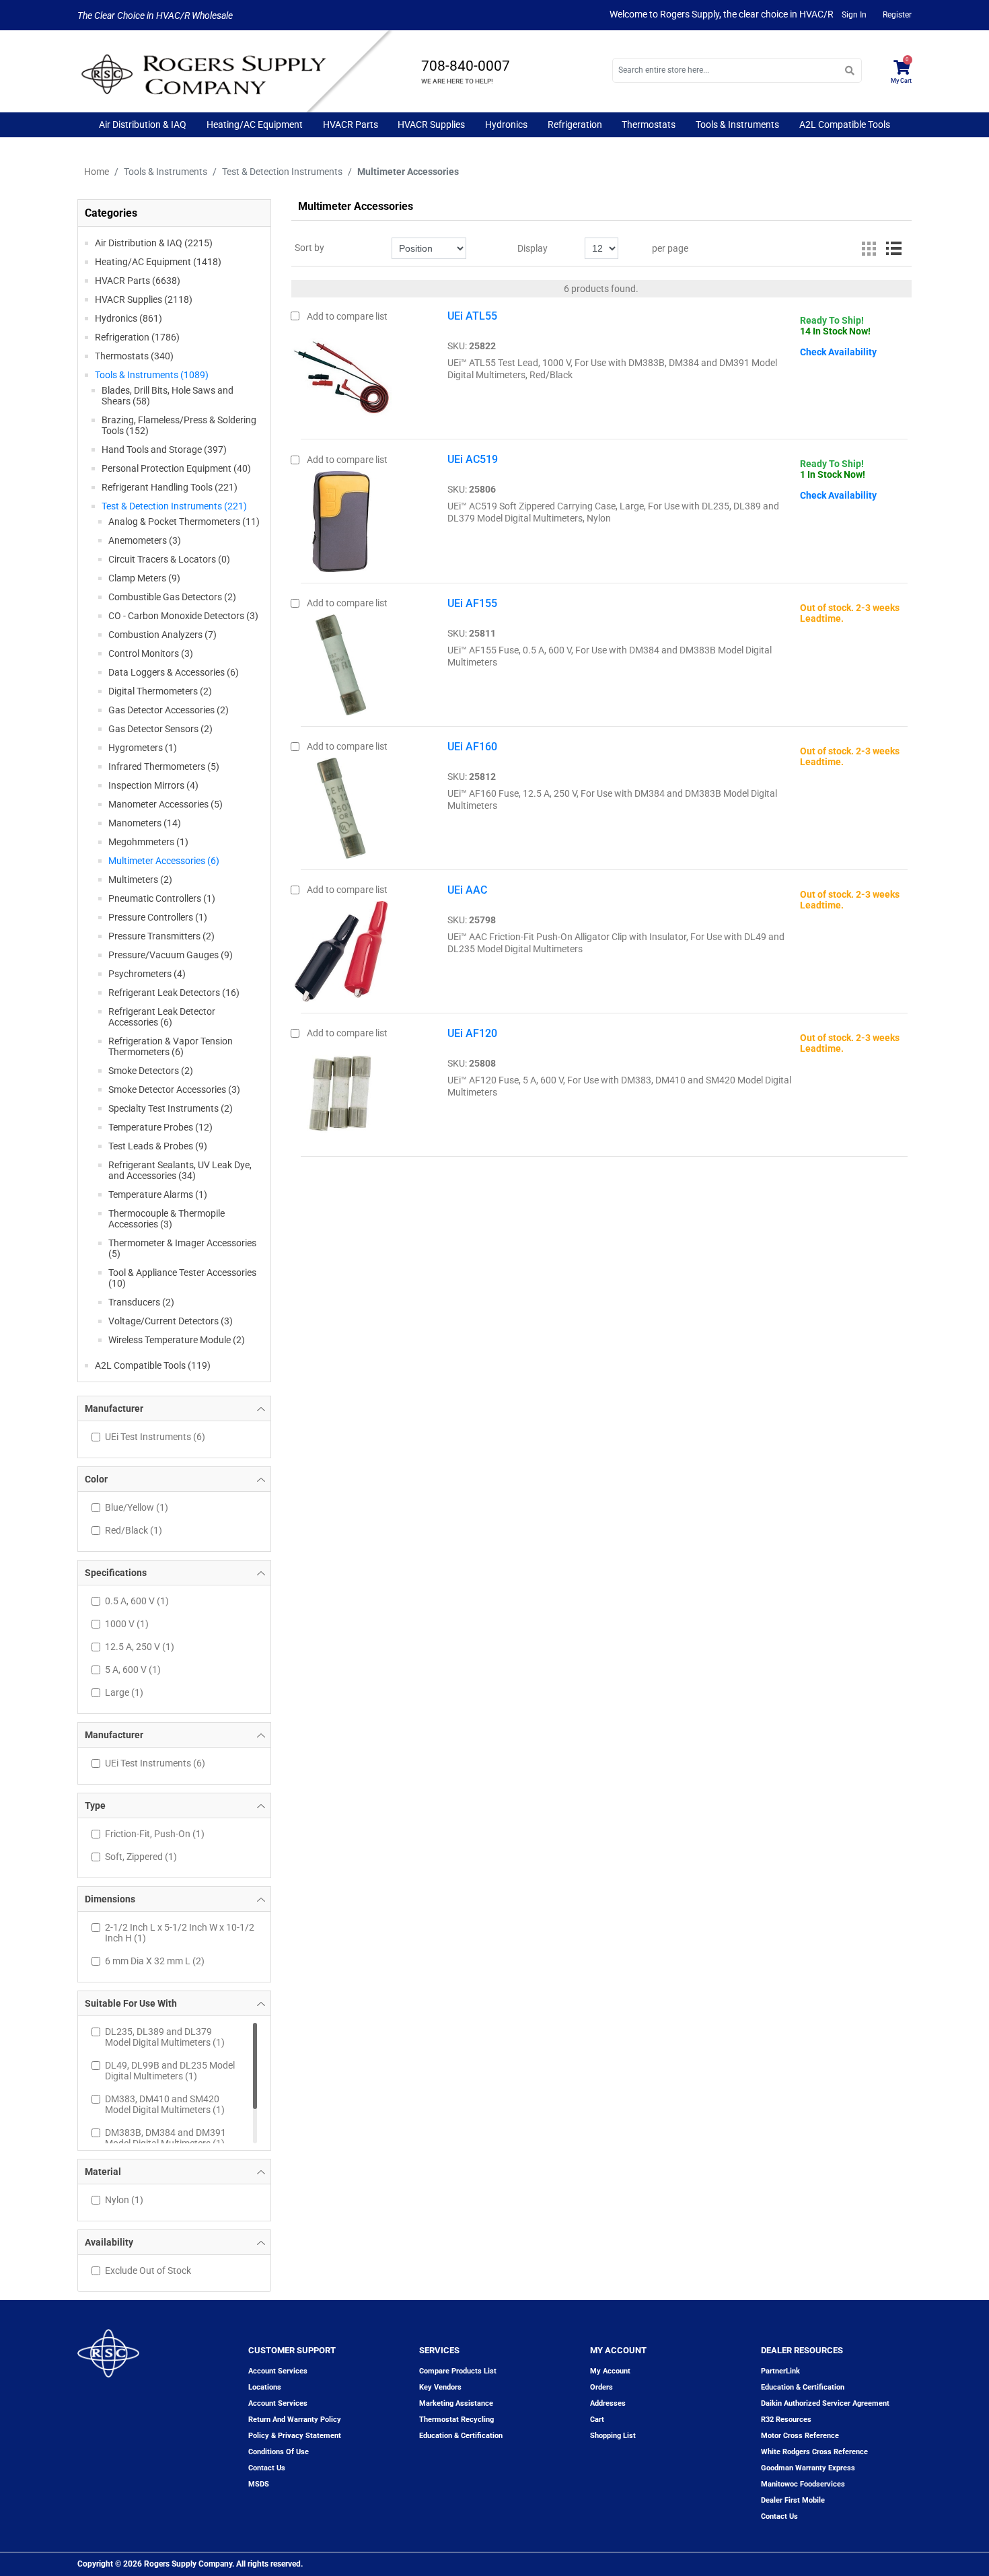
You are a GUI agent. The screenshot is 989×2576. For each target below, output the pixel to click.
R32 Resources (786, 2420)
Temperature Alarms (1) (158, 1194)
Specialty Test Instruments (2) (171, 1108)
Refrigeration (575, 124)
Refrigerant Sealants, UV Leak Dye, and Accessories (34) (180, 1170)
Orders (601, 2387)
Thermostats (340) (134, 356)
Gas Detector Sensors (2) (160, 729)
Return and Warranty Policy (295, 2420)
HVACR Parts (351, 124)
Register (897, 15)
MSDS (259, 2484)
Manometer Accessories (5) (166, 804)
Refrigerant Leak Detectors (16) (174, 993)
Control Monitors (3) (151, 653)
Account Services (278, 2371)
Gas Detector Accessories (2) (169, 710)
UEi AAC (467, 890)
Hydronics (506, 124)
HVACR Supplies (431, 124)
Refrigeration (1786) (137, 337)
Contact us (267, 2468)
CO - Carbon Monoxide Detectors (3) (183, 616)
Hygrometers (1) (143, 748)
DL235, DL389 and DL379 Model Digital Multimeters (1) (165, 2037)
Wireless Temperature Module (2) (177, 1340)
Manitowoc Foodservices (803, 2484)
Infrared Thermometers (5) (164, 766)
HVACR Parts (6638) (138, 281)
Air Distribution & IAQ (143, 124)
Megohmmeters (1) (148, 842)
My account (610, 2371)
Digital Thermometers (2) (160, 691)
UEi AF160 (472, 747)
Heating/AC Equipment (255, 124)
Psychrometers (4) (147, 974)
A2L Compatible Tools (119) (153, 1365)
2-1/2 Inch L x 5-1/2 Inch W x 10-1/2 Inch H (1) (180, 1933)
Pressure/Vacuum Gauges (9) (171, 955)
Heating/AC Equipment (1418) (158, 262)
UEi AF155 (472, 603)
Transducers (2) (141, 1302)
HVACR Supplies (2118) (144, 299)
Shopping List (613, 2436)
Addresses (608, 2403)
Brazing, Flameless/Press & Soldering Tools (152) (179, 425)
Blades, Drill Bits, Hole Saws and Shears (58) (168, 396)
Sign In (854, 15)
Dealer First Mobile (793, 2500)
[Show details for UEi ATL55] (341, 374)
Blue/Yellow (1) (137, 1507)
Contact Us (779, 2516)
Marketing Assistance (456, 2403)
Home (97, 172)
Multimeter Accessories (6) (164, 861)
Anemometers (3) (145, 540)
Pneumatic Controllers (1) (162, 898)
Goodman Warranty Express (808, 2468)
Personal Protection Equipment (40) (176, 468)
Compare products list (458, 2371)
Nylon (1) (124, 2200)
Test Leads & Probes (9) (158, 1146)
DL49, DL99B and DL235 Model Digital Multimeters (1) (170, 2071)
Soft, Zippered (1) (141, 1857)
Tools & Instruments (737, 124)
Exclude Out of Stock (148, 2270)
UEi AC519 (473, 459)
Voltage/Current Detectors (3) (171, 1321)
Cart (597, 2420)
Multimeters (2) (140, 880)
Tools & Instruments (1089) (152, 375)
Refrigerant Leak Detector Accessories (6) (162, 1017)
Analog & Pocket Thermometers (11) (184, 522)
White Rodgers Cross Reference (814, 2452)
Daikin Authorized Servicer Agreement (825, 2403)
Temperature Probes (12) (160, 1127)
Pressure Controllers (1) (158, 917)
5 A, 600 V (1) (133, 1670)
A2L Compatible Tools (845, 124)
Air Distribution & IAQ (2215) (154, 243)
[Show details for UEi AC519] (341, 517)
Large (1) (124, 1692)
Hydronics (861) (129, 318)
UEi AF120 (472, 1033)
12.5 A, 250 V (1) (140, 1647)
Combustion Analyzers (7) (162, 635)
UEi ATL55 (472, 316)
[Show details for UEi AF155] (341, 661)
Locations (265, 2387)
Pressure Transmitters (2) (161, 936)
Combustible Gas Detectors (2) (172, 597)
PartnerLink (780, 2371)
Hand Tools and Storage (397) (164, 450)
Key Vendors (440, 2387)
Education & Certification (461, 2436)
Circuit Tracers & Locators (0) (169, 559)
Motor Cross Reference (800, 2436)
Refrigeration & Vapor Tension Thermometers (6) (171, 1046)
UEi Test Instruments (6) (155, 1437)
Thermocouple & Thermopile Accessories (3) (167, 1219)
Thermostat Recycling (456, 2420)
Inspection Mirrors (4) (153, 785)
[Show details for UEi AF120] (341, 1092)
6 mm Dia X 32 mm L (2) (155, 1961)
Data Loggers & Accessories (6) (174, 672)
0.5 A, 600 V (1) (137, 1601)
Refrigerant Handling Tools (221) (170, 487)
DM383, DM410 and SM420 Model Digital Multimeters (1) (165, 2104)
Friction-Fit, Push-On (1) (155, 1834)
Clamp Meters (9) (144, 578)
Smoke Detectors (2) (151, 1071)
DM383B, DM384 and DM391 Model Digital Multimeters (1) (166, 2138)
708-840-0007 (466, 66)
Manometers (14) (145, 823)
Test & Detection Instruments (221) (174, 506)
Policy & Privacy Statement (295, 2436)
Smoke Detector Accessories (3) (174, 1089)
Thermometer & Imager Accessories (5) (182, 1248)
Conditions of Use (279, 2452)
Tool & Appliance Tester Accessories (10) (182, 1278)
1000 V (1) (127, 1624)
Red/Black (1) (134, 1530)
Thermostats (649, 124)
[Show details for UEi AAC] (341, 948)
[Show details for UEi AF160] (341, 805)
